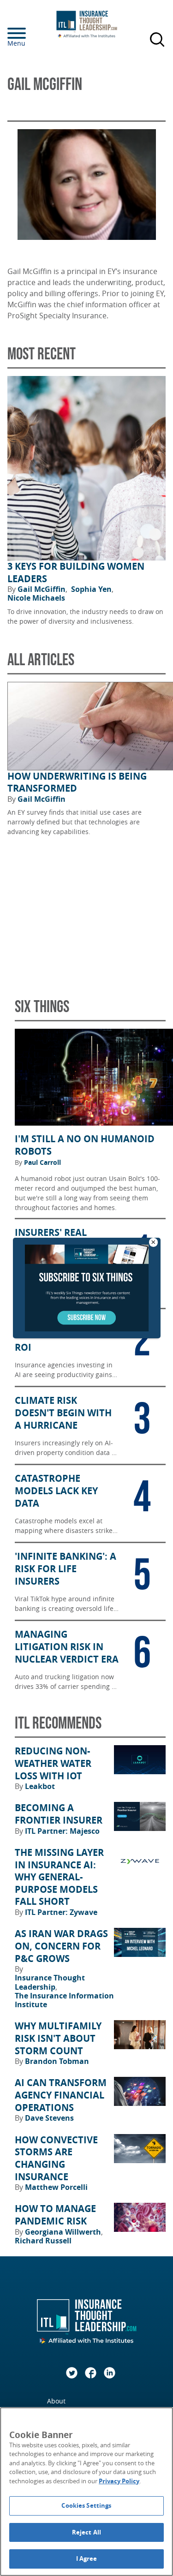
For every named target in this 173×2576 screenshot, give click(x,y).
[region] (86, 2492)
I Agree (87, 2558)
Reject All (86, 2532)
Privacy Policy (119, 2481)
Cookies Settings (86, 2505)
